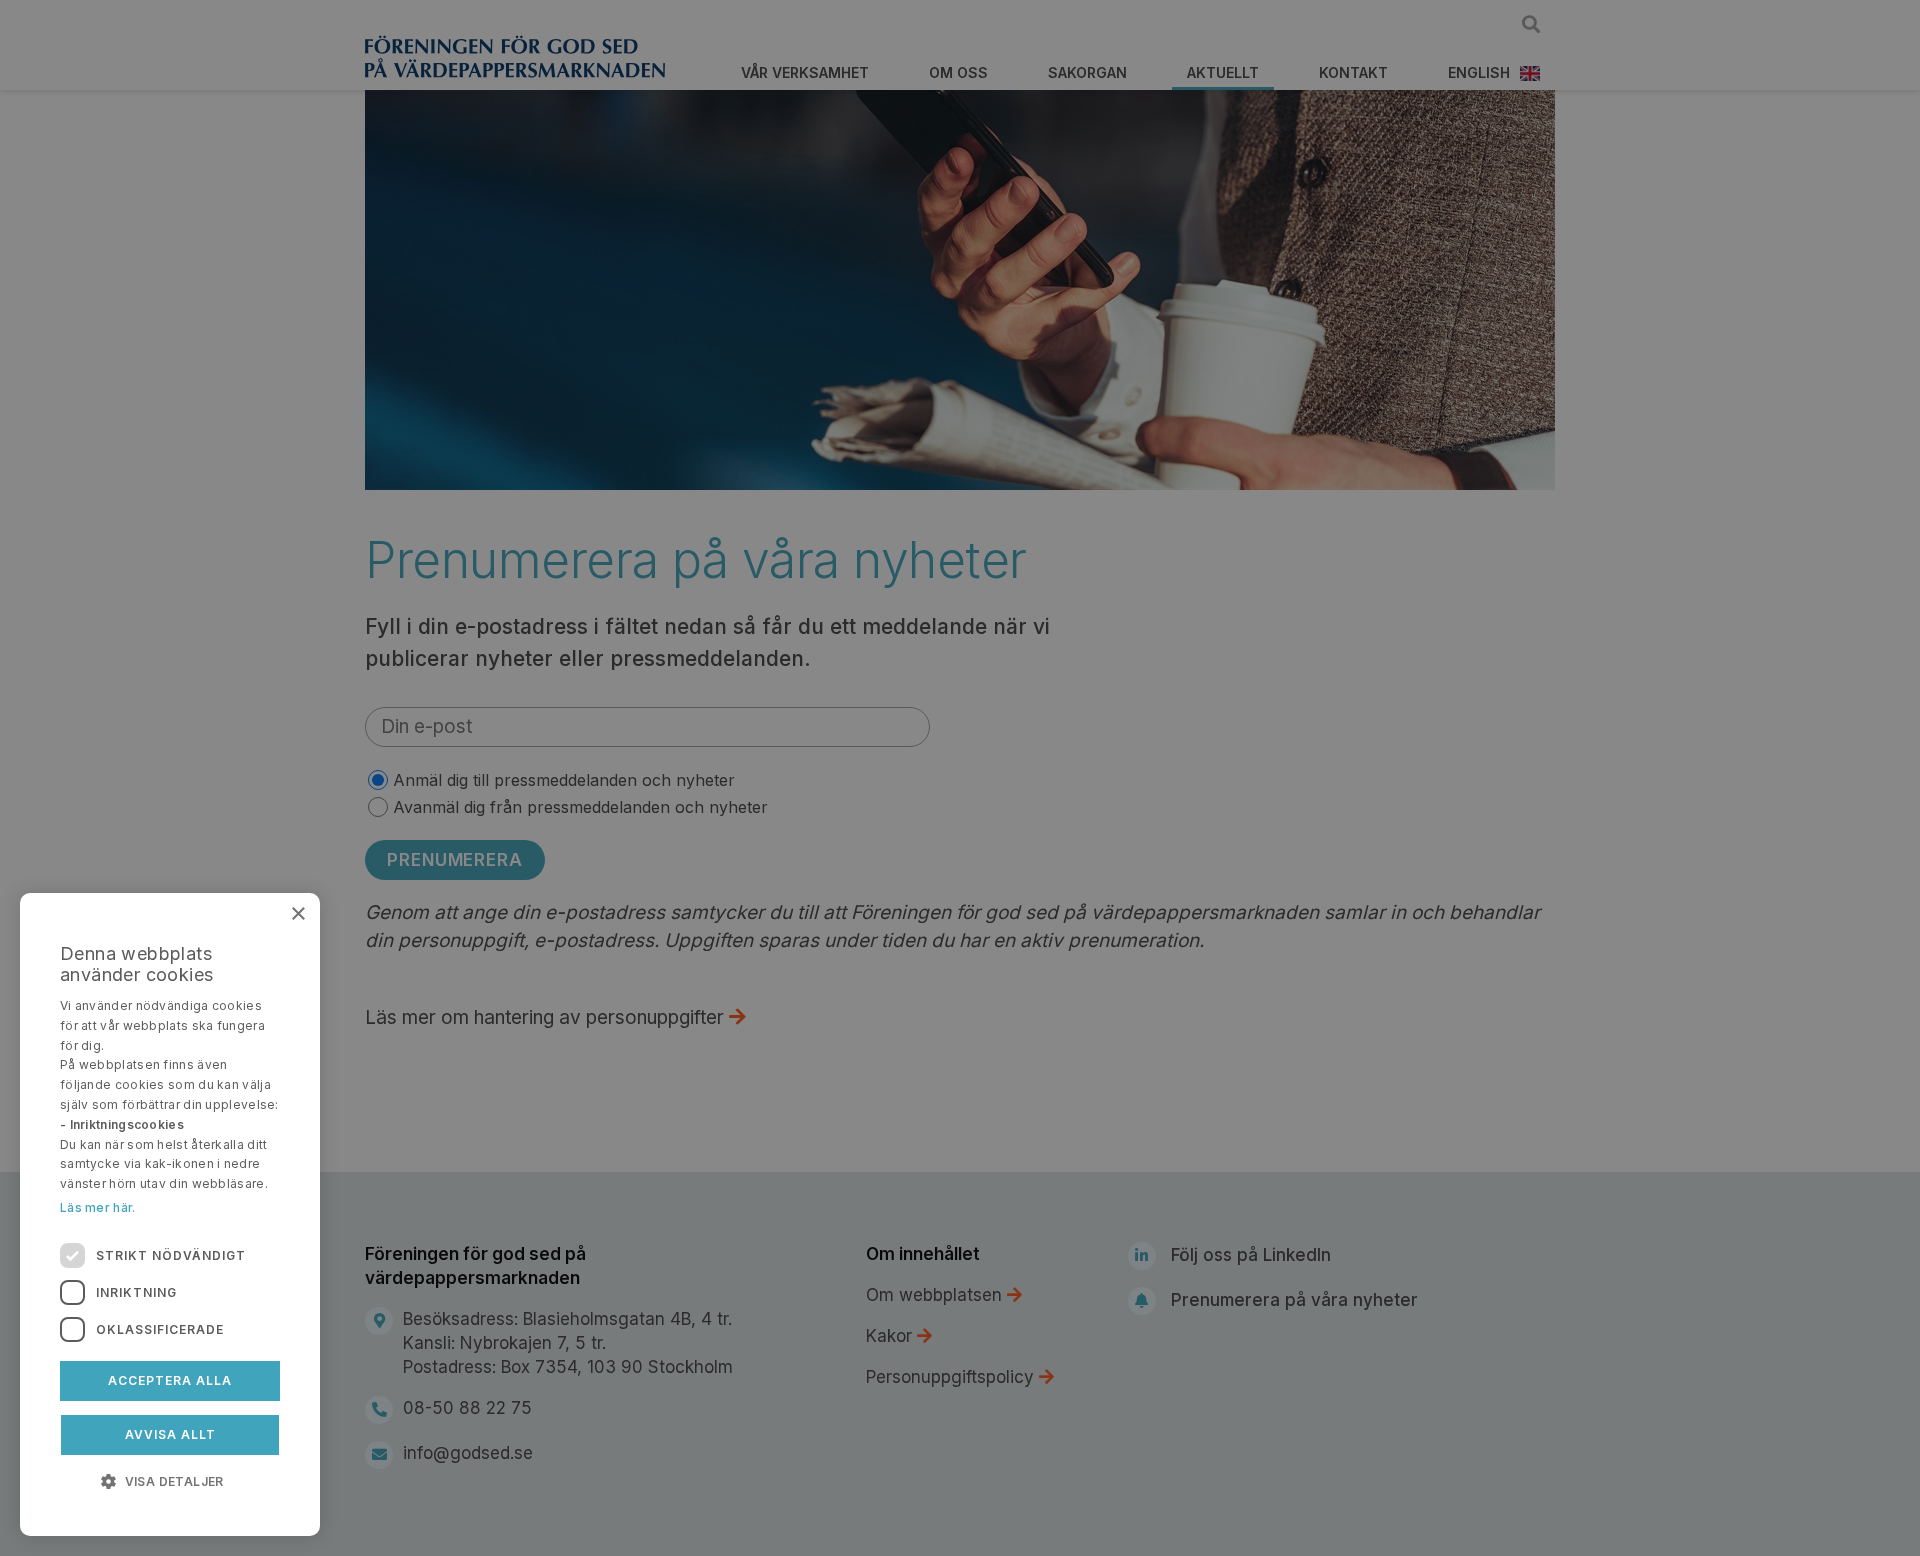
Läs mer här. (98, 1207)
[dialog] (170, 1214)
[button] (170, 1480)
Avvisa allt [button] (170, 1434)
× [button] (297, 914)
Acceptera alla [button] (170, 1380)
